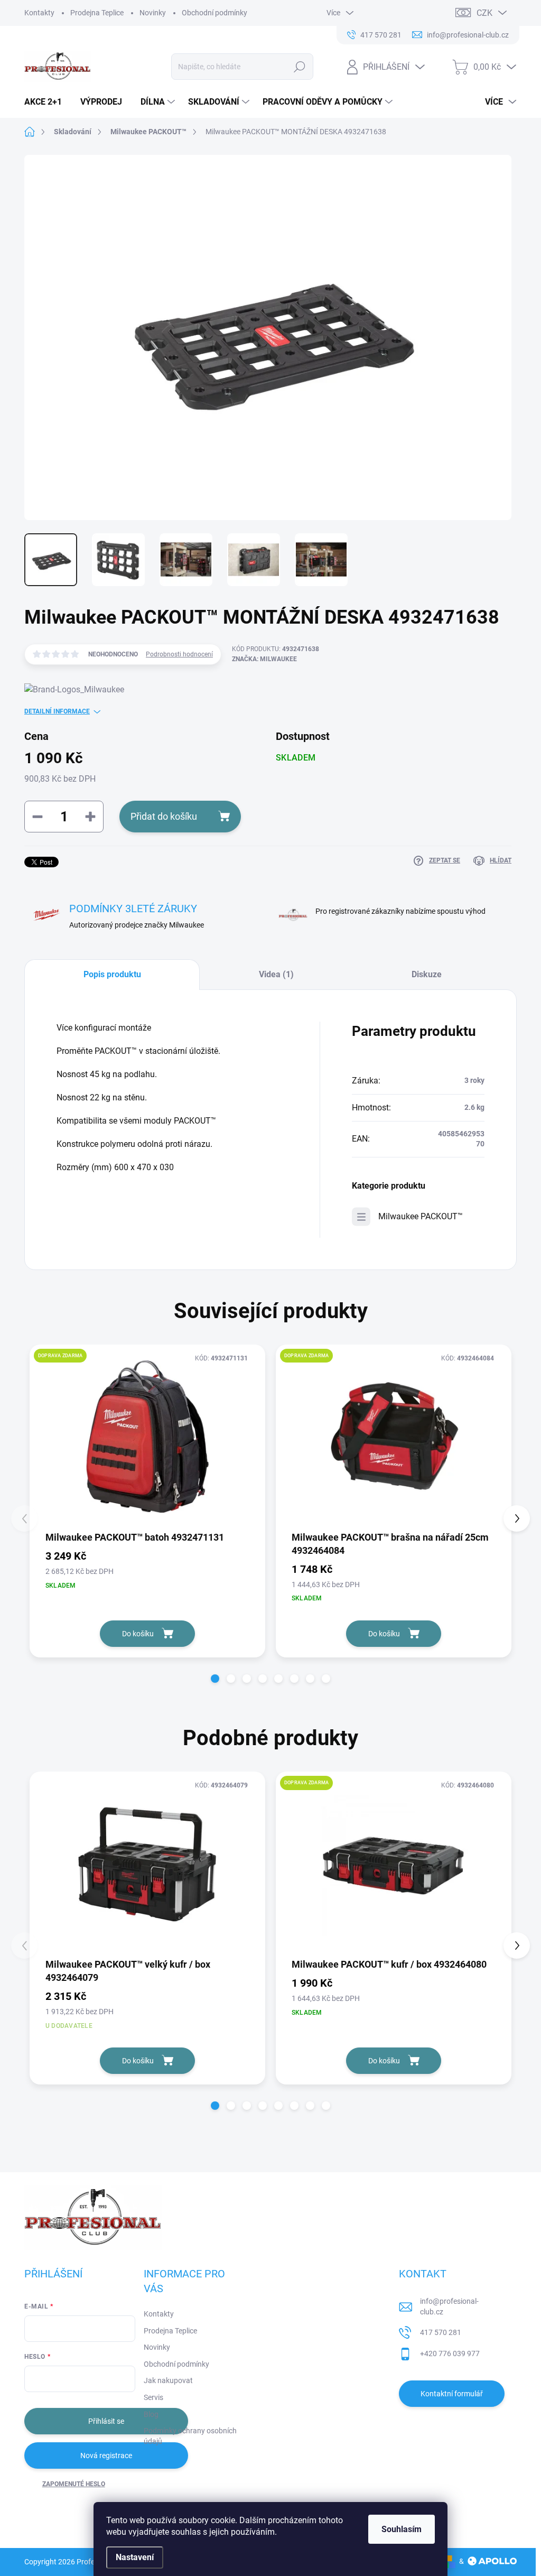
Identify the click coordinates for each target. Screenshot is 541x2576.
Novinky (153, 13)
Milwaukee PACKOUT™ (421, 1216)
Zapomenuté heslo (74, 2484)
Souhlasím (402, 2529)
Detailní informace (57, 711)
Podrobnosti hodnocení (179, 654)
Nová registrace (106, 2455)
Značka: (264, 659)
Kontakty (39, 13)
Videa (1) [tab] (276, 974)
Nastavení (135, 2557)
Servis (153, 2397)
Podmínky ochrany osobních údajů (190, 2436)
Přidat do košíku (164, 816)
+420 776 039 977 (450, 2353)
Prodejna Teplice (97, 13)
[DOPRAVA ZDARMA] (147, 1437)
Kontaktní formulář (452, 2394)
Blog (151, 2414)
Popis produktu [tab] (112, 974)
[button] (215, 1679)
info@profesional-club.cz (449, 2306)
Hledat (299, 67)
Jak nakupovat (168, 2380)
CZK (484, 13)
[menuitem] (47, 102)
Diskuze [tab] (427, 974)
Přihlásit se (106, 2421)
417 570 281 (441, 2332)
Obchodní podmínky (214, 13)
